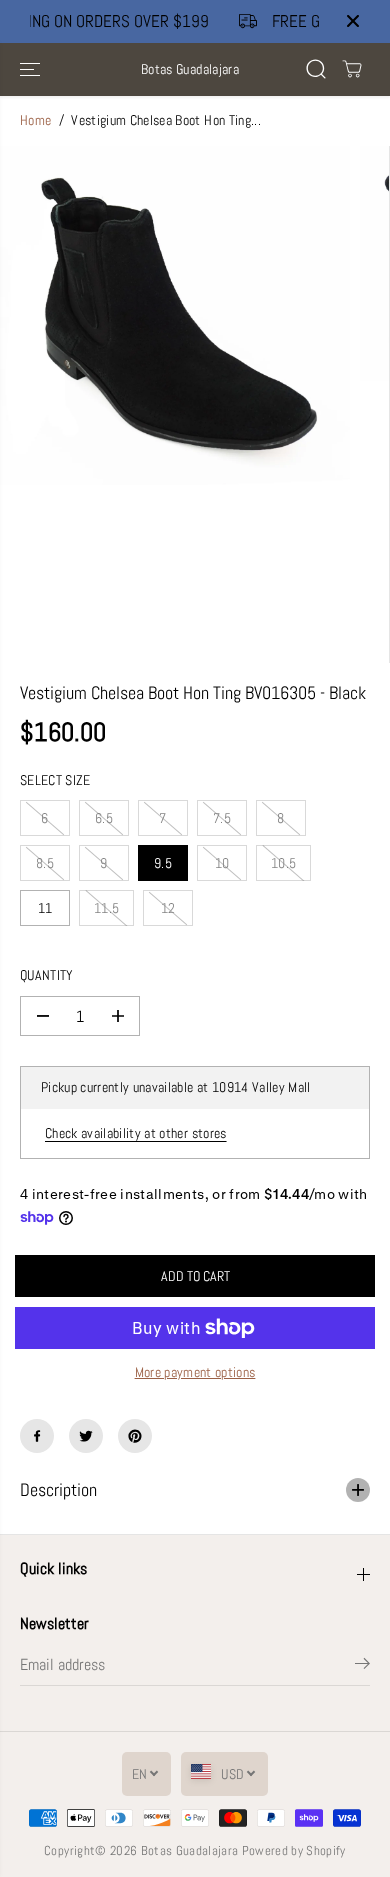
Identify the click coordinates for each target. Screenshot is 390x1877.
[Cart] (352, 69)
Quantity (47, 975)
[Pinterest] (135, 1436)
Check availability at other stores (136, 1133)
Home (35, 120)
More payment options (195, 1372)
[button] (32, 69)
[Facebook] (37, 1436)
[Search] (316, 69)
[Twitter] (86, 1436)
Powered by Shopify (294, 1850)
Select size (55, 780)
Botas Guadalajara (190, 1850)
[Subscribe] (362, 1667)
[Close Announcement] (353, 21)
